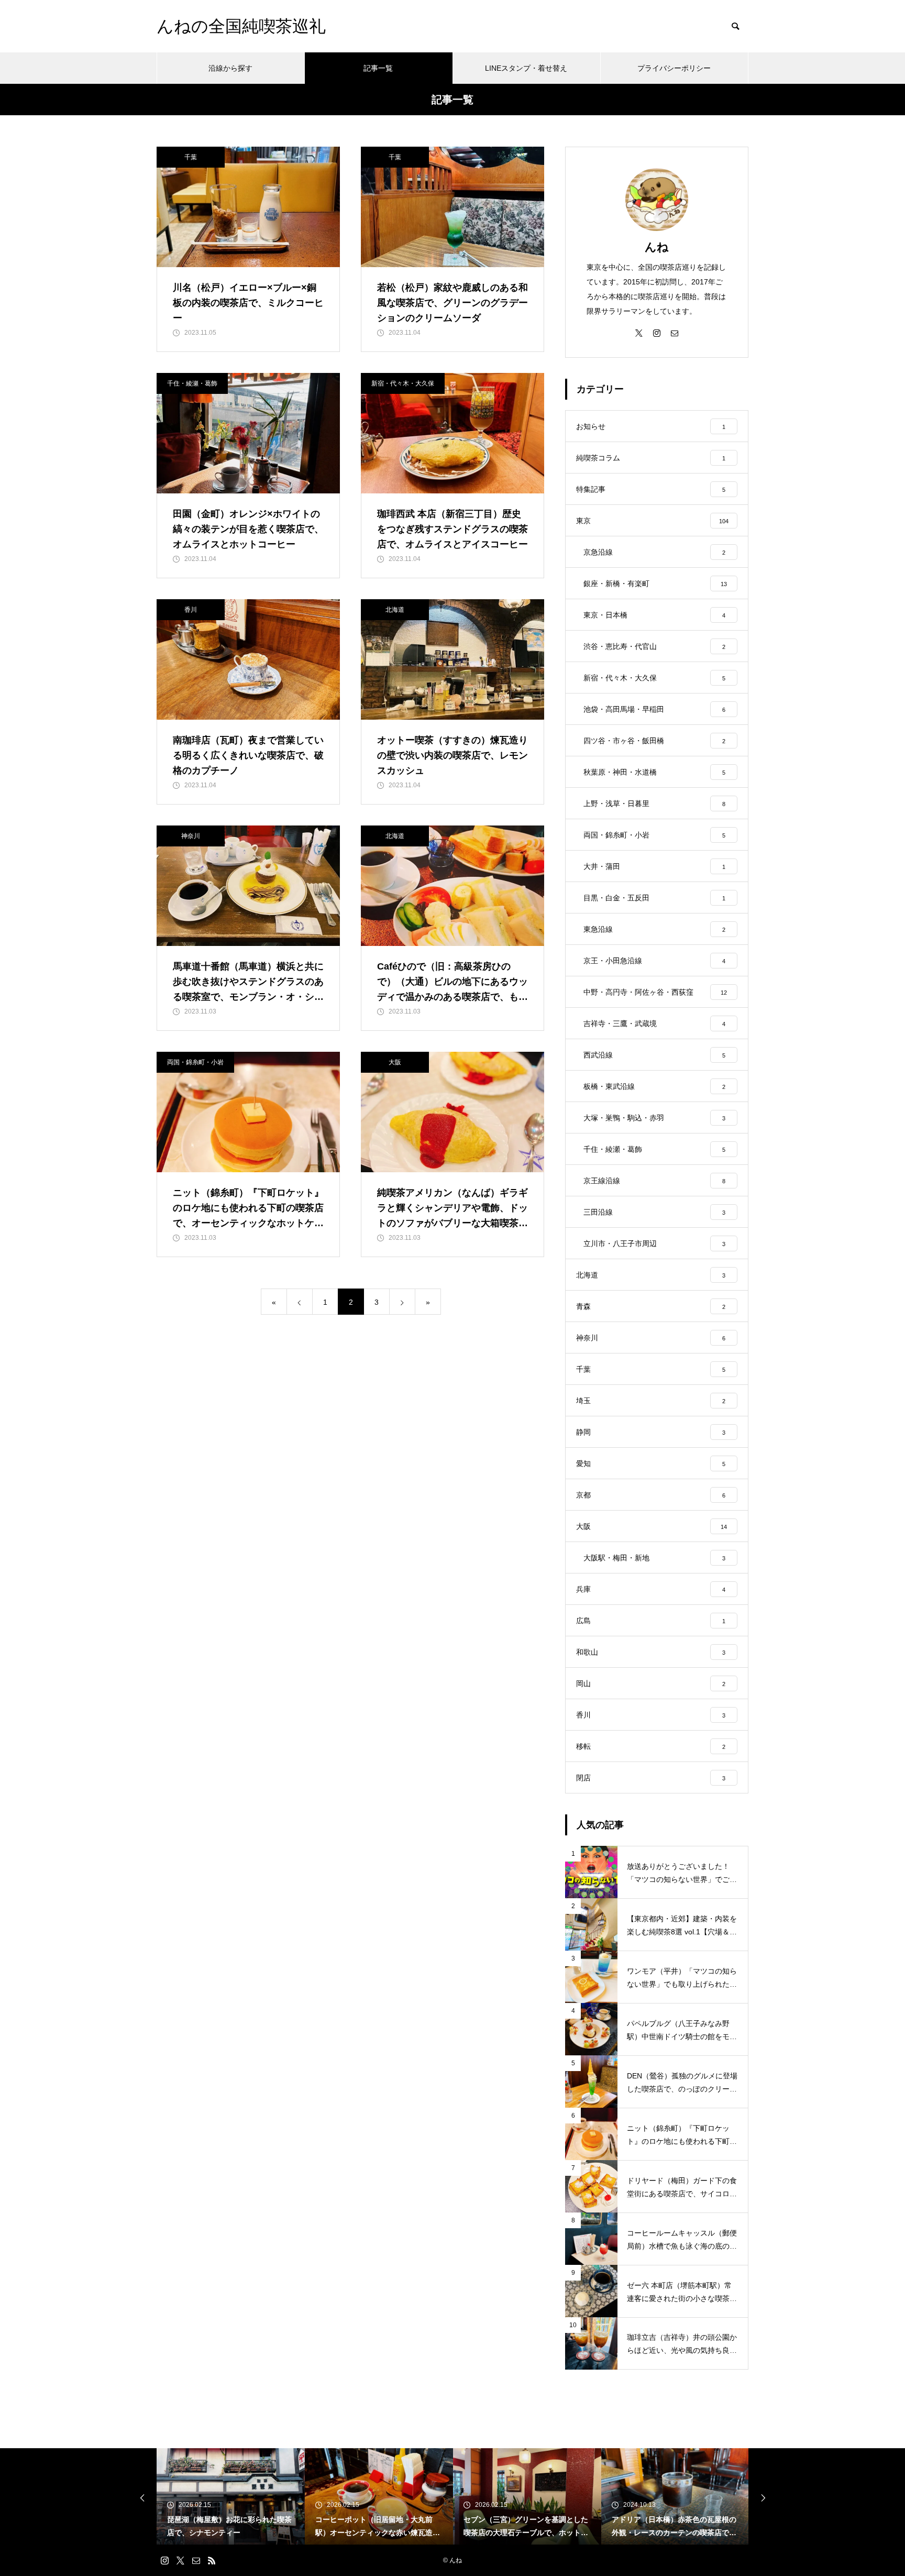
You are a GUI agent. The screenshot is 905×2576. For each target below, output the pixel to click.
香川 (191, 610)
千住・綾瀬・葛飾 (192, 383)
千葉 (191, 157)
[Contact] (675, 333)
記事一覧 (378, 68)
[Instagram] (657, 333)
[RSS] (212, 2560)
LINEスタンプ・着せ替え (526, 68)
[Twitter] (639, 333)
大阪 (395, 1062)
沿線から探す (230, 68)
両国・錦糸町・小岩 (195, 1062)
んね (657, 247)
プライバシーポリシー (674, 68)
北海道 (395, 610)
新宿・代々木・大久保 (403, 383)
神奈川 (191, 836)
